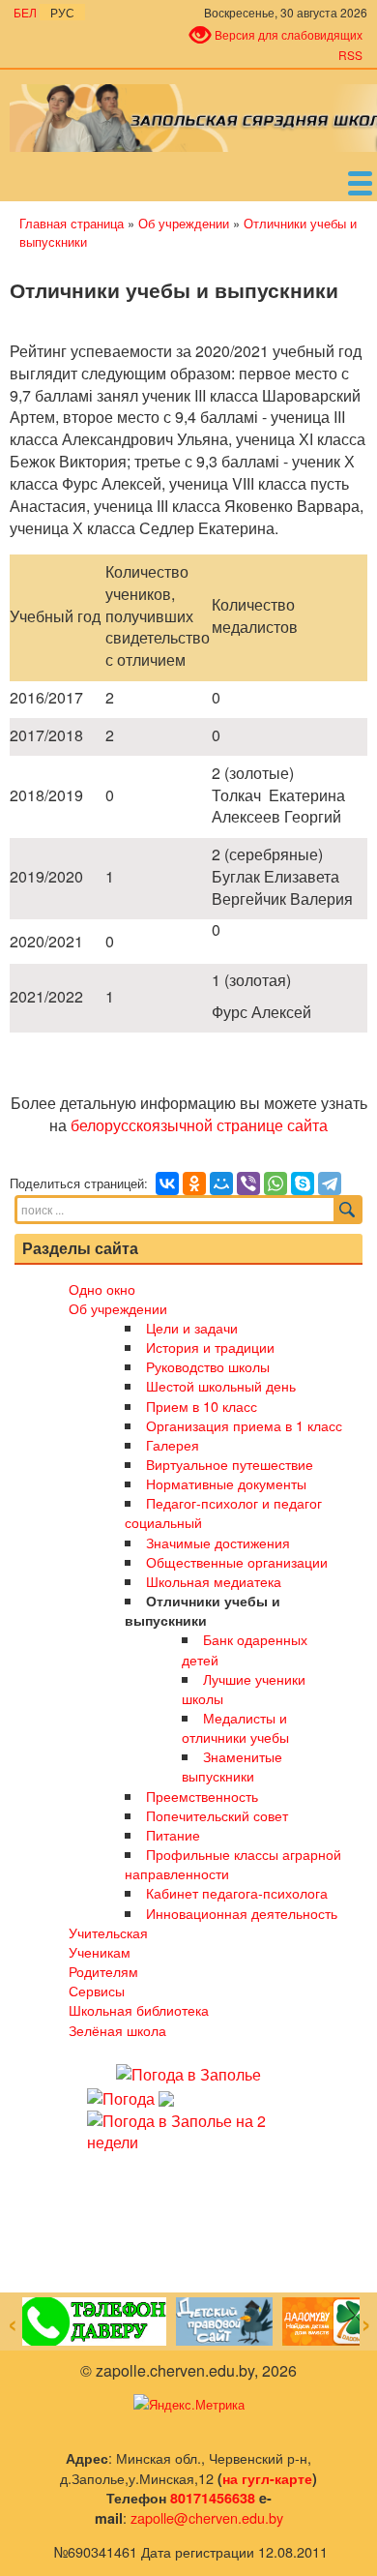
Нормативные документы (226, 1483)
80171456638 (213, 2498)
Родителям (103, 1971)
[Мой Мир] (221, 1183)
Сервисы (97, 1990)
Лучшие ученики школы (243, 1688)
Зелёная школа (117, 2030)
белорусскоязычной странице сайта (199, 1125)
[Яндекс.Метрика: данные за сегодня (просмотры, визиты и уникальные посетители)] (189, 2405)
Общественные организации (237, 1561)
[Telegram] (330, 1183)
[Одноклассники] (194, 1183)
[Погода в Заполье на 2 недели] (188, 2130)
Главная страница (72, 223)
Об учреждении (184, 223)
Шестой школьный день (221, 1385)
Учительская (108, 1932)
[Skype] (303, 1183)
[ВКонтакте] (167, 1183)
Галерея (173, 1444)
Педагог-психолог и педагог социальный (223, 1512)
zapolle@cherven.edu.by (207, 2517)
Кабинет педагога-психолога (237, 1892)
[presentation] (13, 2325)
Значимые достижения (218, 1542)
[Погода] (130, 2097)
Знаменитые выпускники (232, 1766)
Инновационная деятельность (242, 1913)
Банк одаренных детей (244, 1648)
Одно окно (102, 1288)
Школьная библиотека (139, 2009)
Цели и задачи (192, 1327)
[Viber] (248, 1183)
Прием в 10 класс (202, 1406)
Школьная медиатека (214, 1581)
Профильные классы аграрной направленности (232, 1863)
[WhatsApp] (275, 1183)
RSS (350, 55)
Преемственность (202, 1796)
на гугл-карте (267, 2478)
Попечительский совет (217, 1815)
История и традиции (210, 1347)
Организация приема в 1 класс (244, 1425)
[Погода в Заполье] (188, 2073)
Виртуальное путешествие (230, 1464)
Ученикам (100, 1951)
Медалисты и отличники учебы (235, 1727)
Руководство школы (208, 1366)
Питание (173, 1834)
